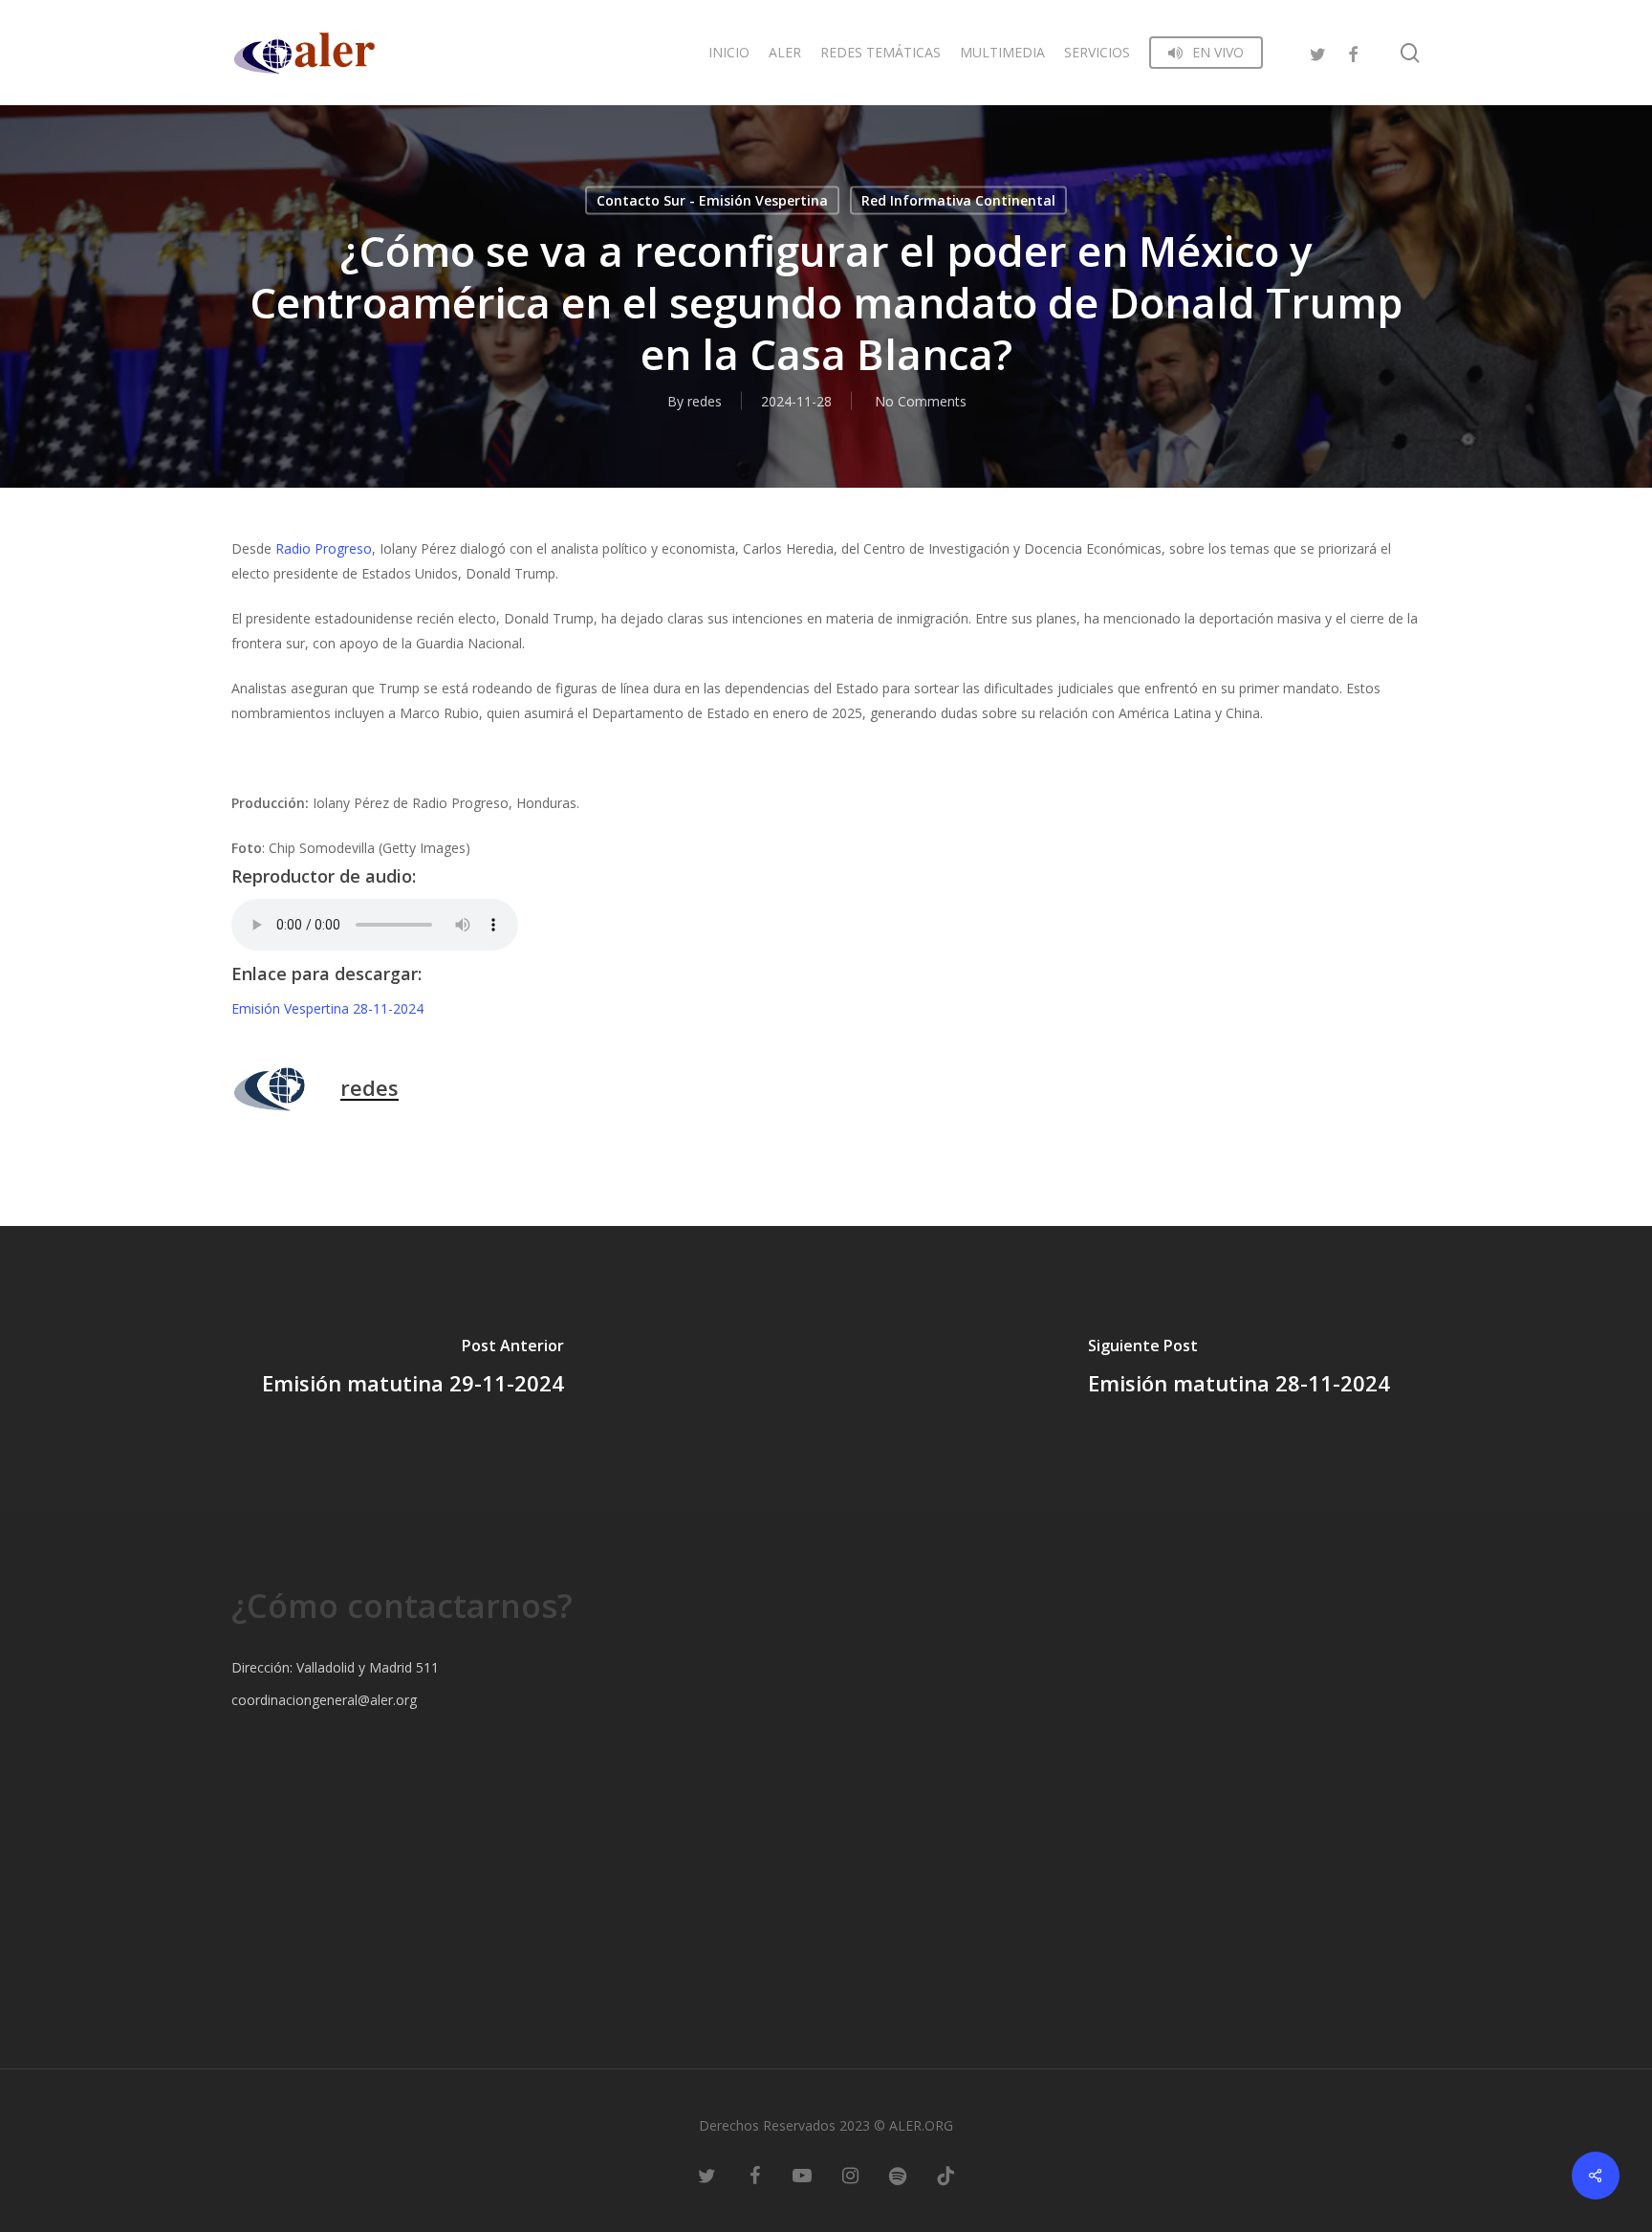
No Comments (921, 401)
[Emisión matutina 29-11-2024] (413, 1369)
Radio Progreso (324, 548)
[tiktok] (946, 2175)
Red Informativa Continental (958, 200)
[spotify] (898, 2175)
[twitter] (1318, 52)
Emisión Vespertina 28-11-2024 (327, 1008)
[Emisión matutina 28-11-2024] (1239, 1369)
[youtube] (802, 2175)
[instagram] (850, 2175)
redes (705, 401)
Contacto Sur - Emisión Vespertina (712, 200)
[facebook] (1353, 52)
